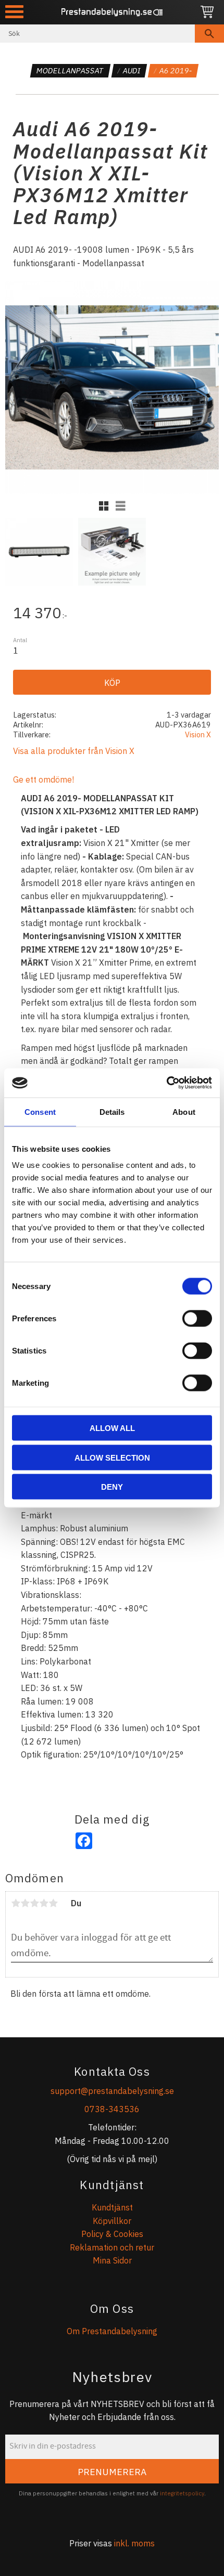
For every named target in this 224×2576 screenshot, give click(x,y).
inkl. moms (134, 2543)
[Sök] (209, 34)
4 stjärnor (44, 1903)
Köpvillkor (112, 2221)
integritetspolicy (182, 2493)
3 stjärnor (34, 1903)
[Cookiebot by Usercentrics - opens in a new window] (166, 1083)
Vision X (198, 734)
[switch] (197, 1319)
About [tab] (184, 1111)
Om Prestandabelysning (112, 2331)
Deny (112, 1487)
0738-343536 (112, 2109)
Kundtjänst (112, 2207)
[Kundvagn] (207, 12)
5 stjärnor (53, 1903)
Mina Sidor (112, 2260)
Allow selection (112, 1457)
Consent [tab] (40, 1111)
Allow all (112, 1428)
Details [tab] (112, 1111)
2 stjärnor (25, 1903)
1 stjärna (16, 1903)
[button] (14, 12)
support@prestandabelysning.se (112, 2091)
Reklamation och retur (112, 2247)
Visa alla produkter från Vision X (74, 751)
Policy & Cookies (112, 2234)
